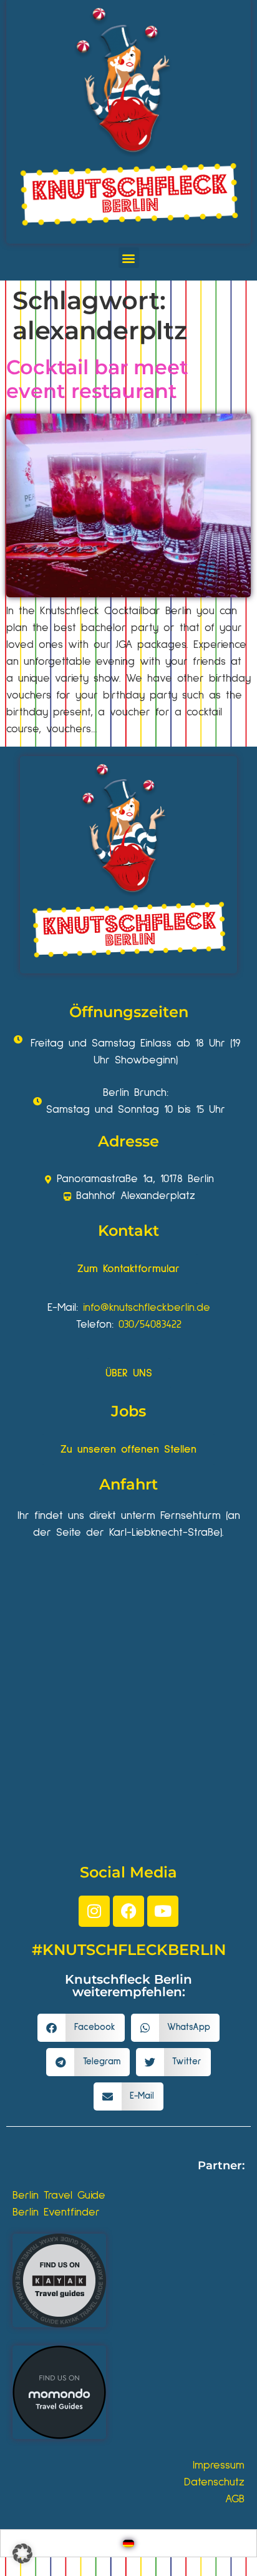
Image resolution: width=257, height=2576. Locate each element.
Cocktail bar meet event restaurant (97, 379)
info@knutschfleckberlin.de (147, 1308)
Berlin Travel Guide (59, 2196)
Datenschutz (214, 2482)
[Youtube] (163, 1911)
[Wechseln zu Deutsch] (128, 2543)
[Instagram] (94, 1911)
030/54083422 (150, 1325)
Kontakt (128, 1231)
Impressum (219, 2465)
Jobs (128, 1411)
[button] (129, 258)
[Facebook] (128, 1911)
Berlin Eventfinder (56, 2212)
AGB (235, 2499)
